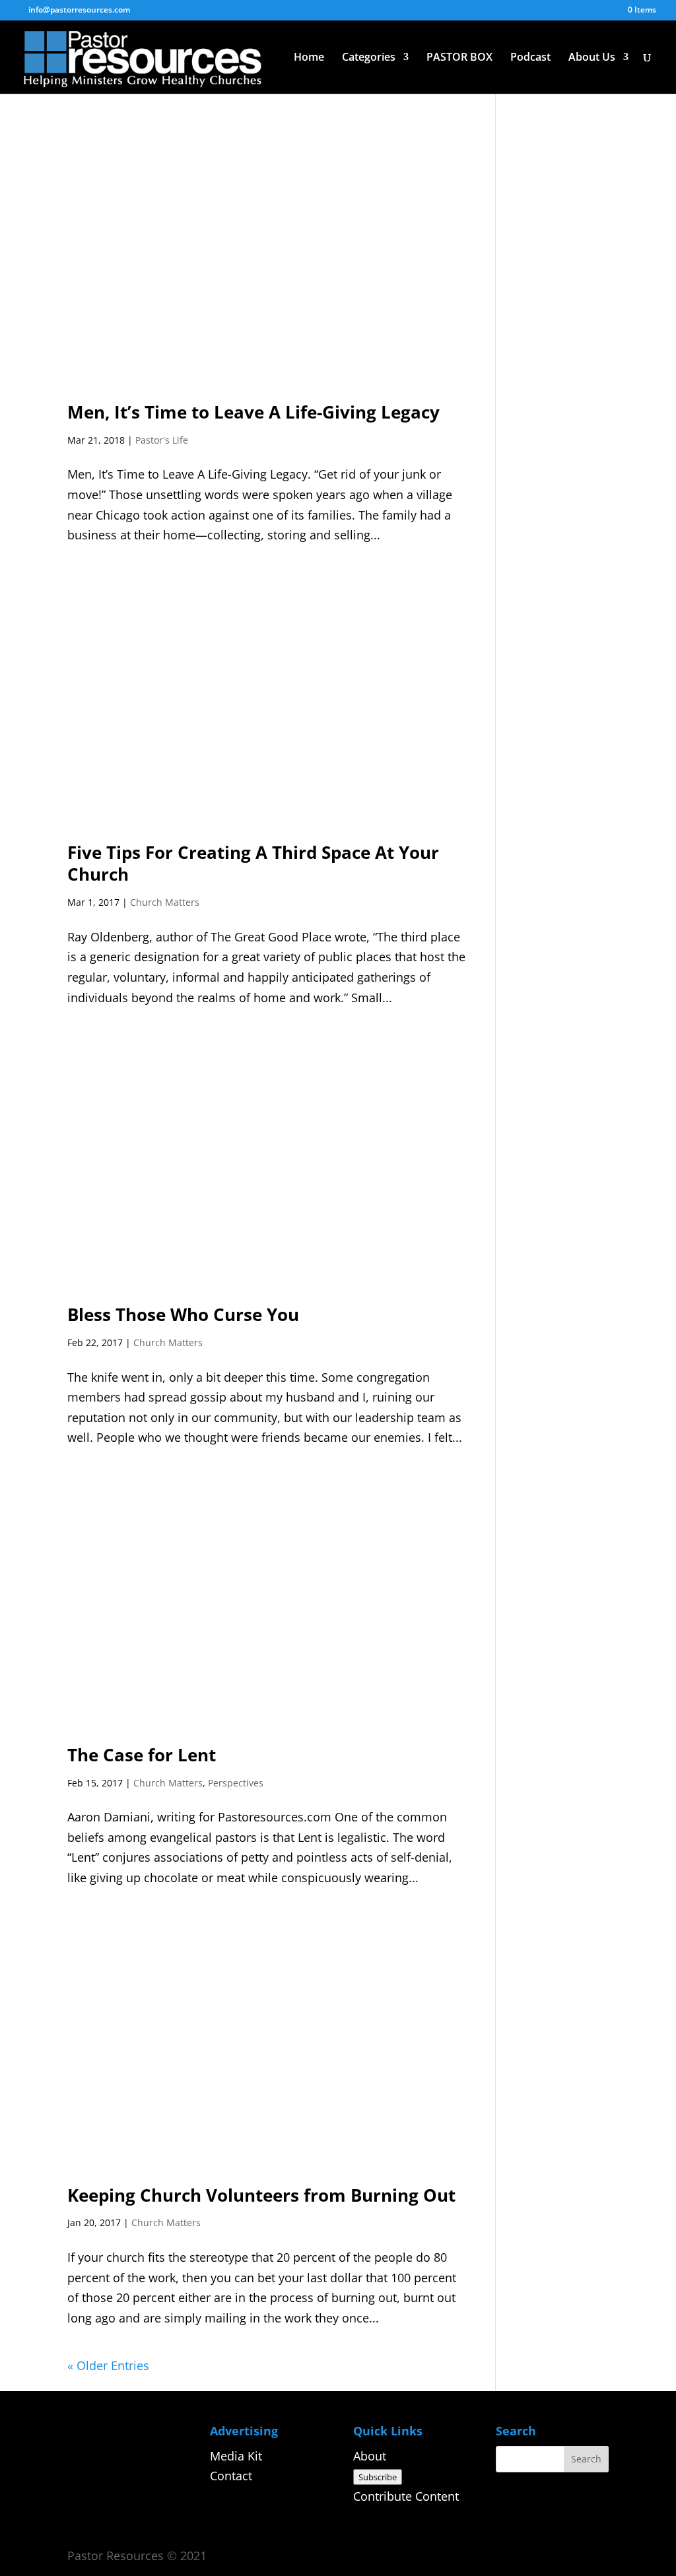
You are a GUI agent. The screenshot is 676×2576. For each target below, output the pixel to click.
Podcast (530, 58)
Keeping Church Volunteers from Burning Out (261, 2195)
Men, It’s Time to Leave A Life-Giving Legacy (253, 412)
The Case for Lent (142, 1755)
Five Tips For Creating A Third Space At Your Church (253, 864)
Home (309, 58)
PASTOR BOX (459, 58)
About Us (592, 58)
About (370, 2456)
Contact (231, 2476)
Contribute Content (406, 2496)
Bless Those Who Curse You (183, 1314)
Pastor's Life (162, 440)
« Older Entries (108, 2365)
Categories (369, 58)
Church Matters (165, 902)
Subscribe (378, 2477)
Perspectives (236, 1783)
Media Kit (236, 2456)
